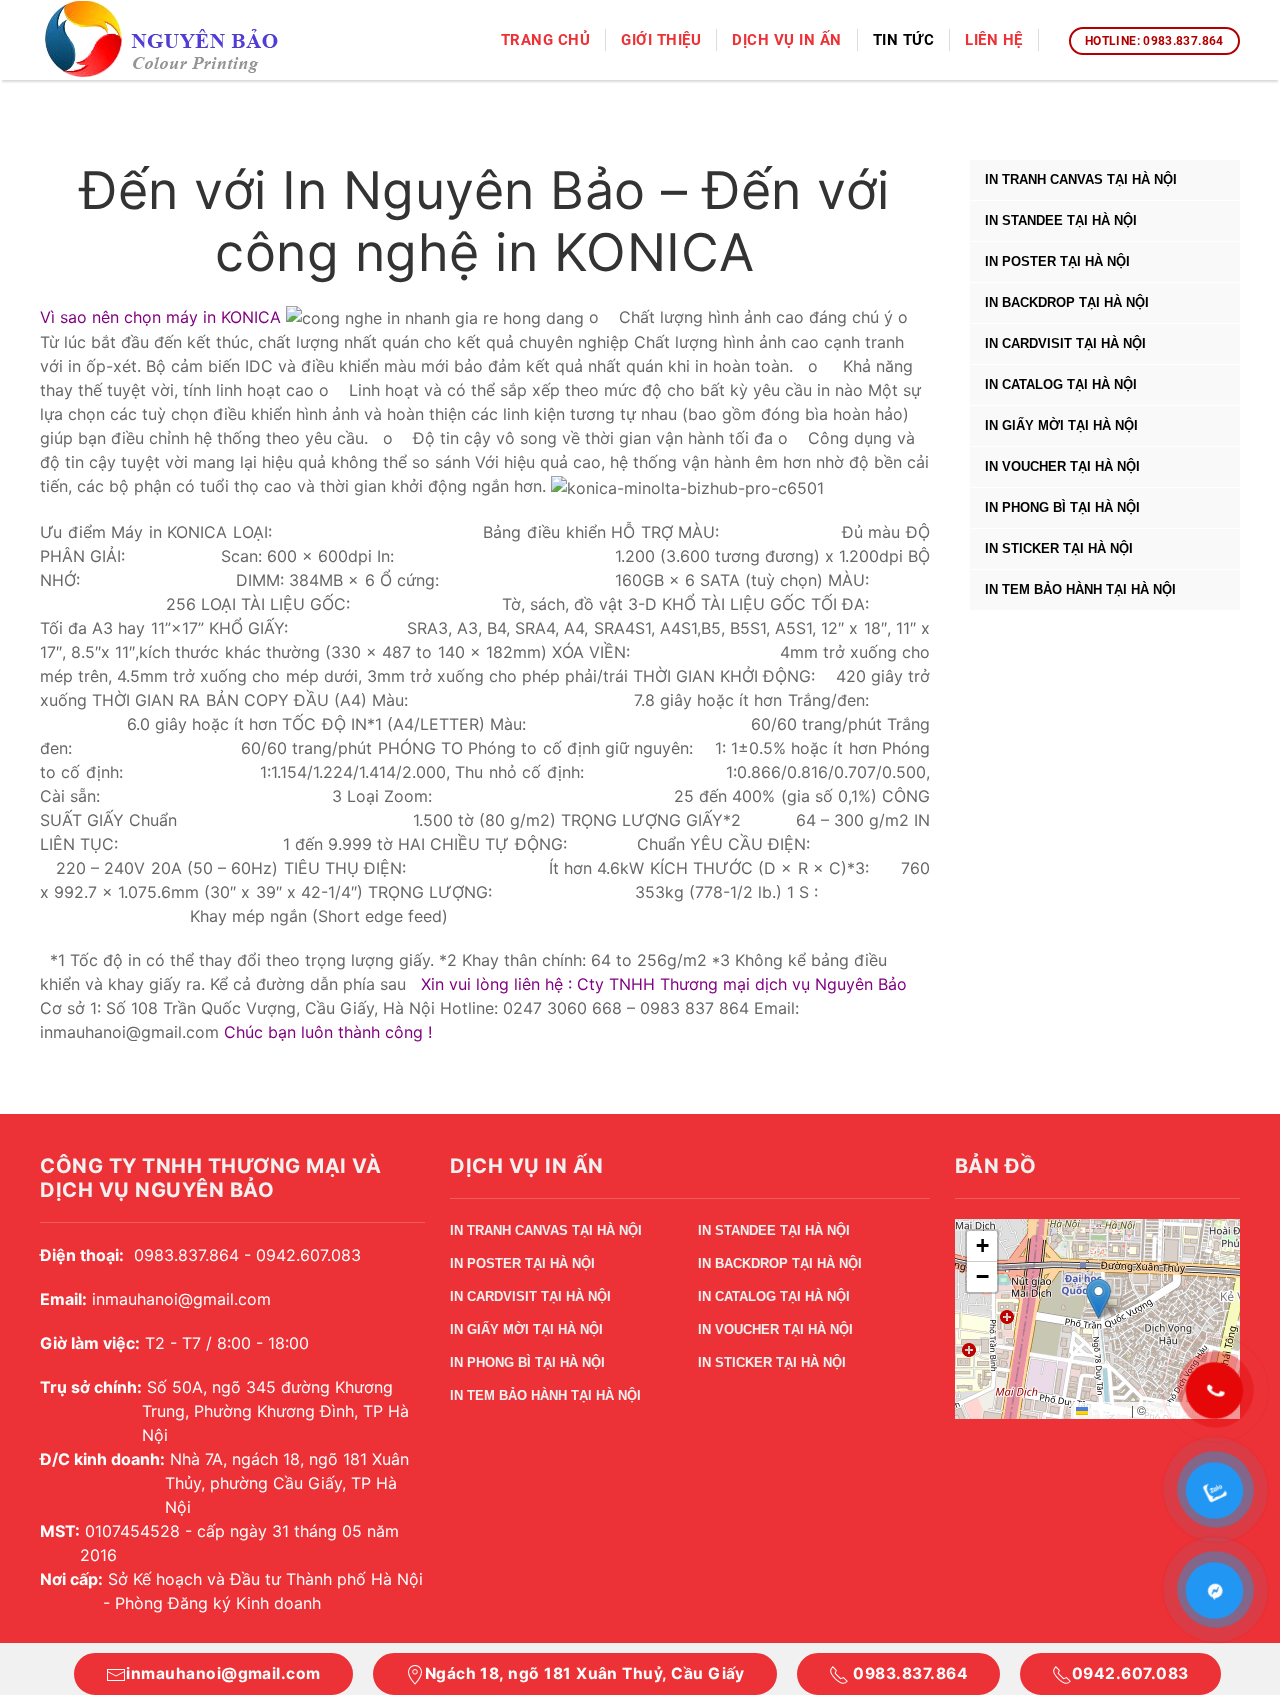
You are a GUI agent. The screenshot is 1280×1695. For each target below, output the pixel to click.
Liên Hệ (994, 40)
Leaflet (1108, 1409)
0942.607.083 (1130, 1673)
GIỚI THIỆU (661, 40)
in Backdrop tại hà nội (1067, 302)
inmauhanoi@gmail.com (223, 1673)
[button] (1098, 1298)
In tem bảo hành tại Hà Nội (1080, 589)
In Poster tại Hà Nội (1057, 261)
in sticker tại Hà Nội (1059, 548)
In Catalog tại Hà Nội (1061, 384)
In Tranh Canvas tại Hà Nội (1081, 179)
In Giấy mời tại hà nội (1061, 425)
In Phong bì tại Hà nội (1062, 507)
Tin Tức (904, 40)
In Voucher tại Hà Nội (1062, 466)
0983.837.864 (908, 1673)
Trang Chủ (546, 40)
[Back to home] (163, 41)
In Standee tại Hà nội (1061, 220)
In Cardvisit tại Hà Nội (1065, 343)
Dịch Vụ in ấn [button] (787, 40)
